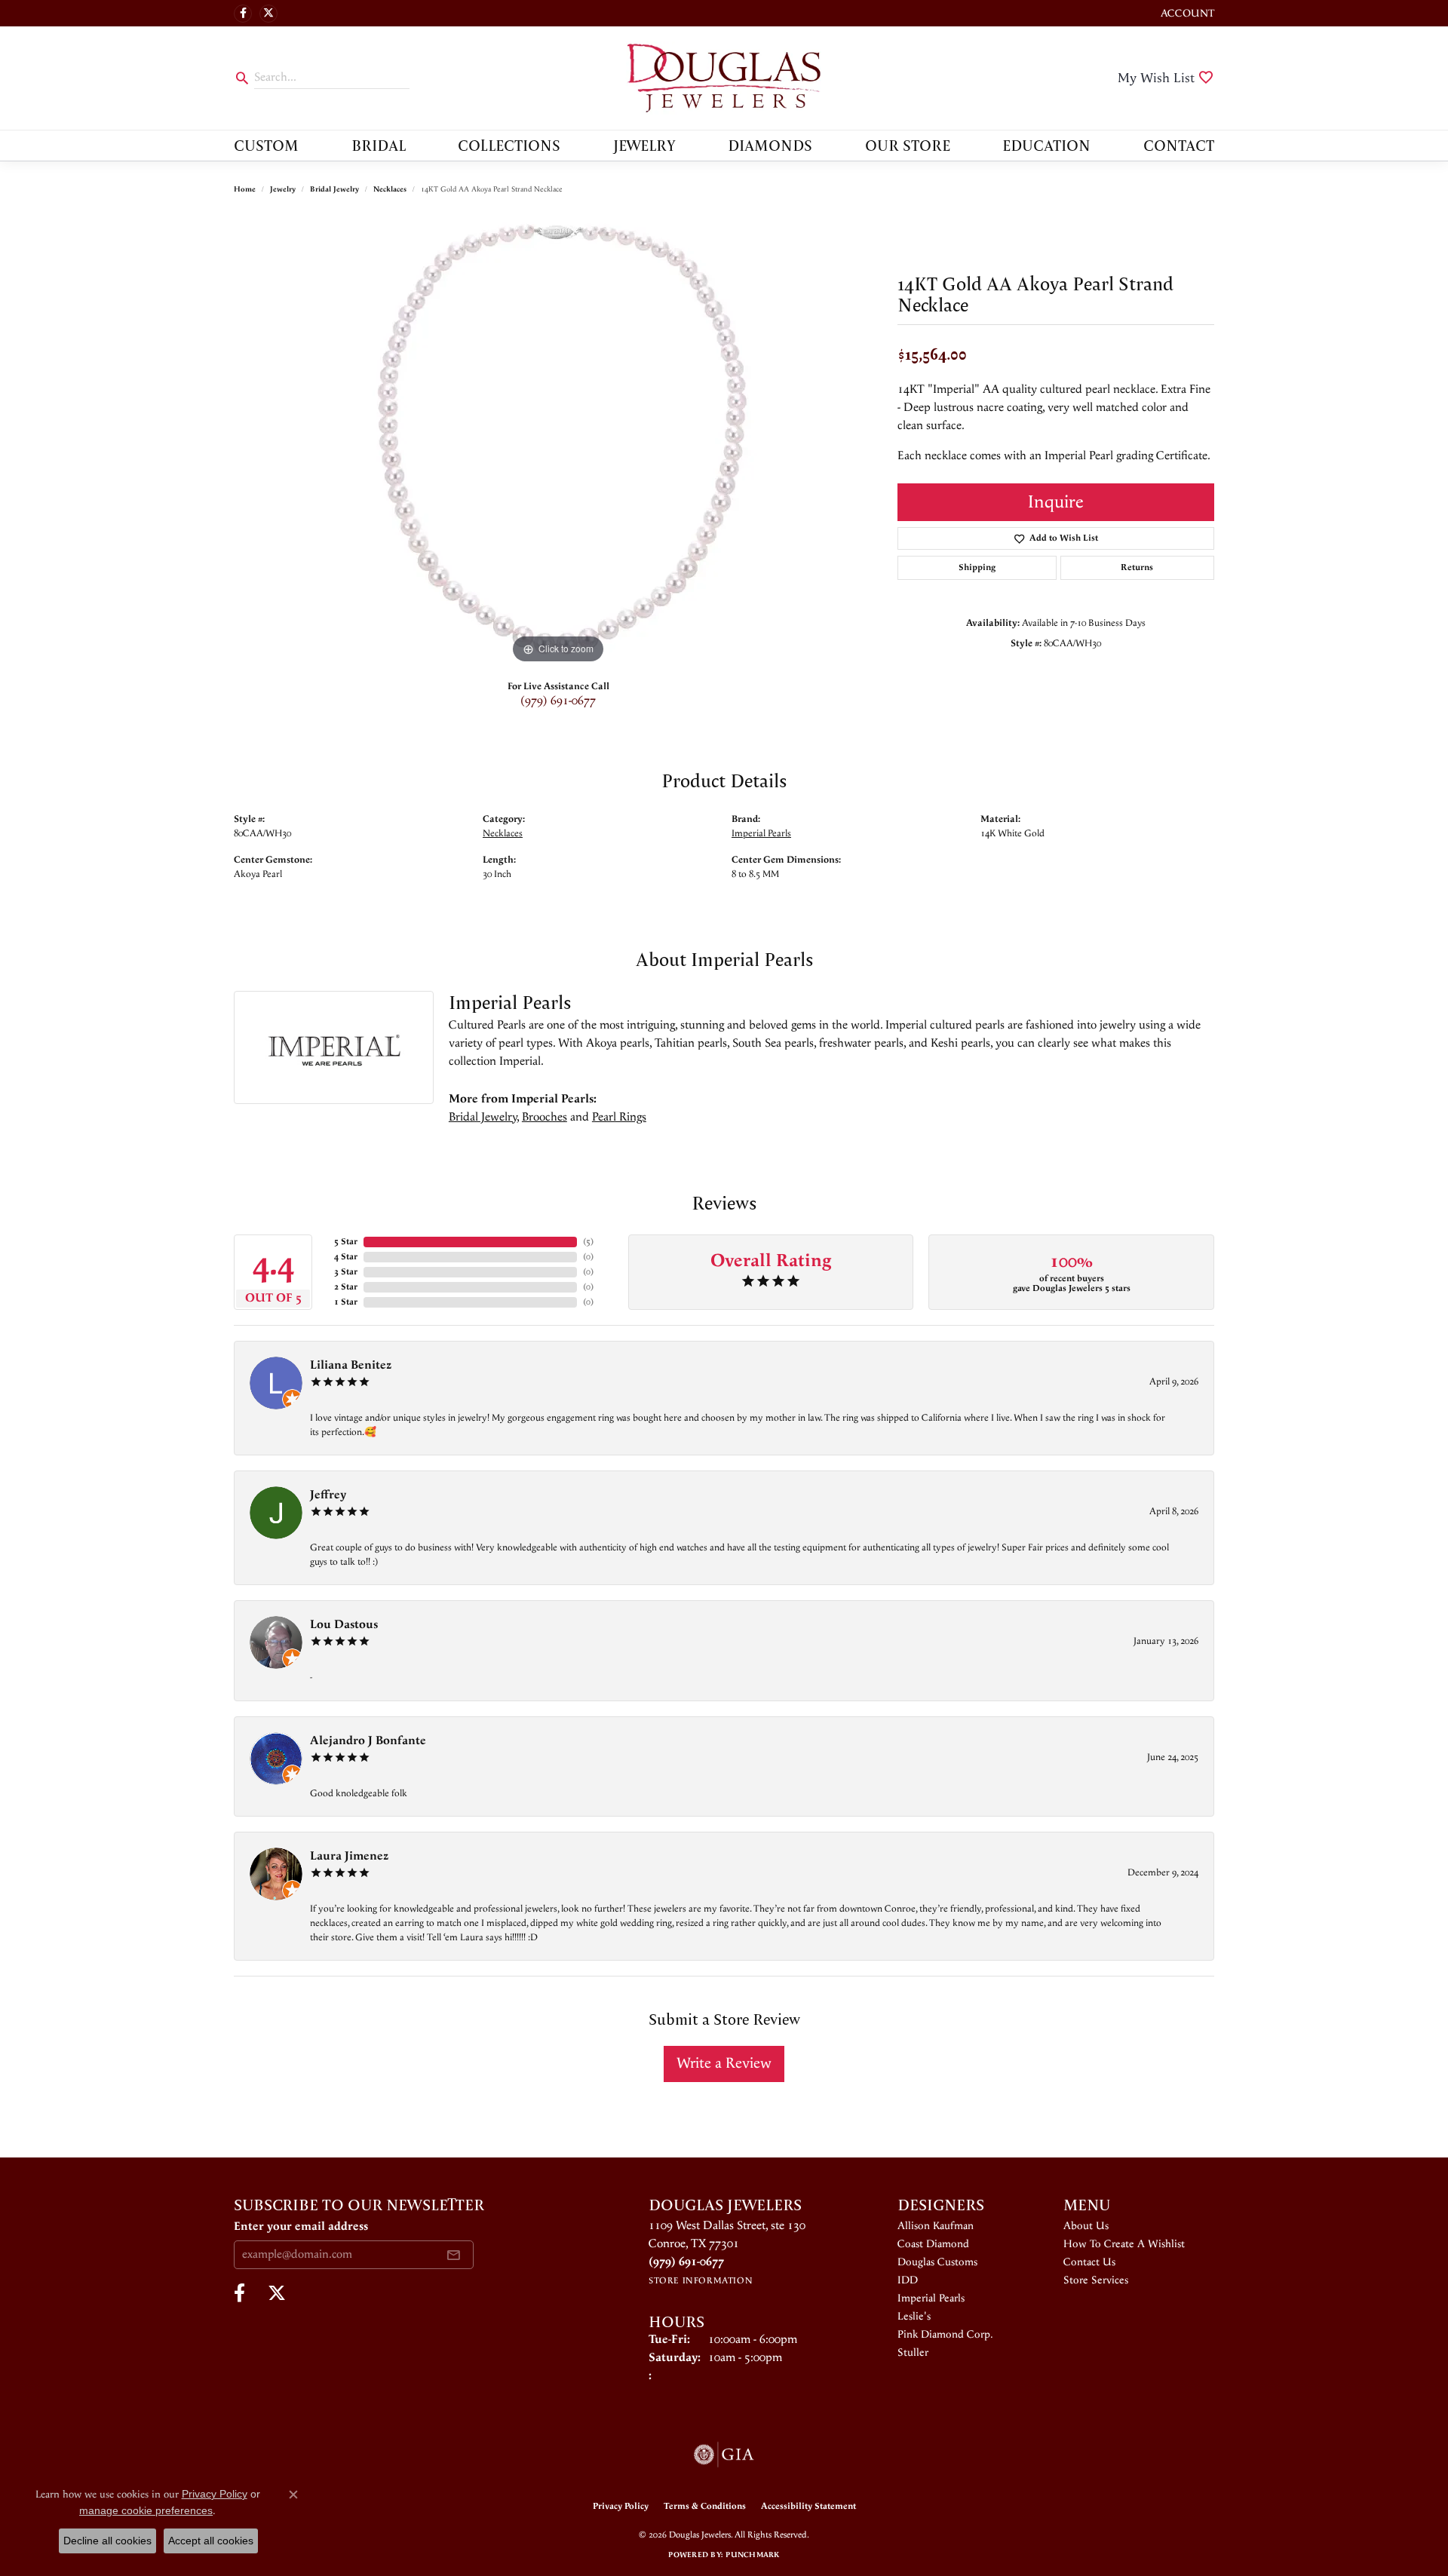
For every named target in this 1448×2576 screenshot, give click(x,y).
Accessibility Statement (808, 2506)
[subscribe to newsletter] (453, 2255)
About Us (1086, 2226)
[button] (1186, 13)
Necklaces (390, 189)
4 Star (346, 1257)
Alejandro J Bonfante (368, 1741)
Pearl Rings (619, 1117)
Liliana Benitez (351, 1365)
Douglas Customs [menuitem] (937, 2262)
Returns (1137, 567)
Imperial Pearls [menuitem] (931, 2298)
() (588, 1242)
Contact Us (1089, 2262)
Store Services (1096, 2280)
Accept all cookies (211, 2541)
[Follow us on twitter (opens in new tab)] (268, 14)
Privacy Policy (621, 2506)
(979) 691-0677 (558, 701)
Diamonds (770, 145)
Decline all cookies (107, 2541)
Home (245, 189)
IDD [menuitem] (908, 2280)
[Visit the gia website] (724, 2455)
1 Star (346, 1302)
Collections (509, 145)
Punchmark (752, 2555)
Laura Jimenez (349, 1856)
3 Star (346, 1272)
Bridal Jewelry (334, 189)
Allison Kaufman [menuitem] (936, 2226)
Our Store (908, 145)
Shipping (977, 567)
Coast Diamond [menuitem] (933, 2244)
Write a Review (724, 2064)
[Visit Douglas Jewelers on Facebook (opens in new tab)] (243, 14)
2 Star (346, 1287)
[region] (558, 441)
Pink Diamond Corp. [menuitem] (945, 2335)
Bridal (379, 145)
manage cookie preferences (146, 2510)
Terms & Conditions (705, 2506)
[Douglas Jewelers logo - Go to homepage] (724, 78)
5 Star (346, 1242)
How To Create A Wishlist (1124, 2244)
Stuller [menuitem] (913, 2353)
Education (1046, 145)
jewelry (283, 189)
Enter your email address (301, 2226)
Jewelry (644, 145)
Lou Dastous (344, 1625)
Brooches (545, 1117)
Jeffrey (328, 1495)
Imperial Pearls (761, 833)
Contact (1179, 145)
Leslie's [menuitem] (914, 2317)
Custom (266, 145)
